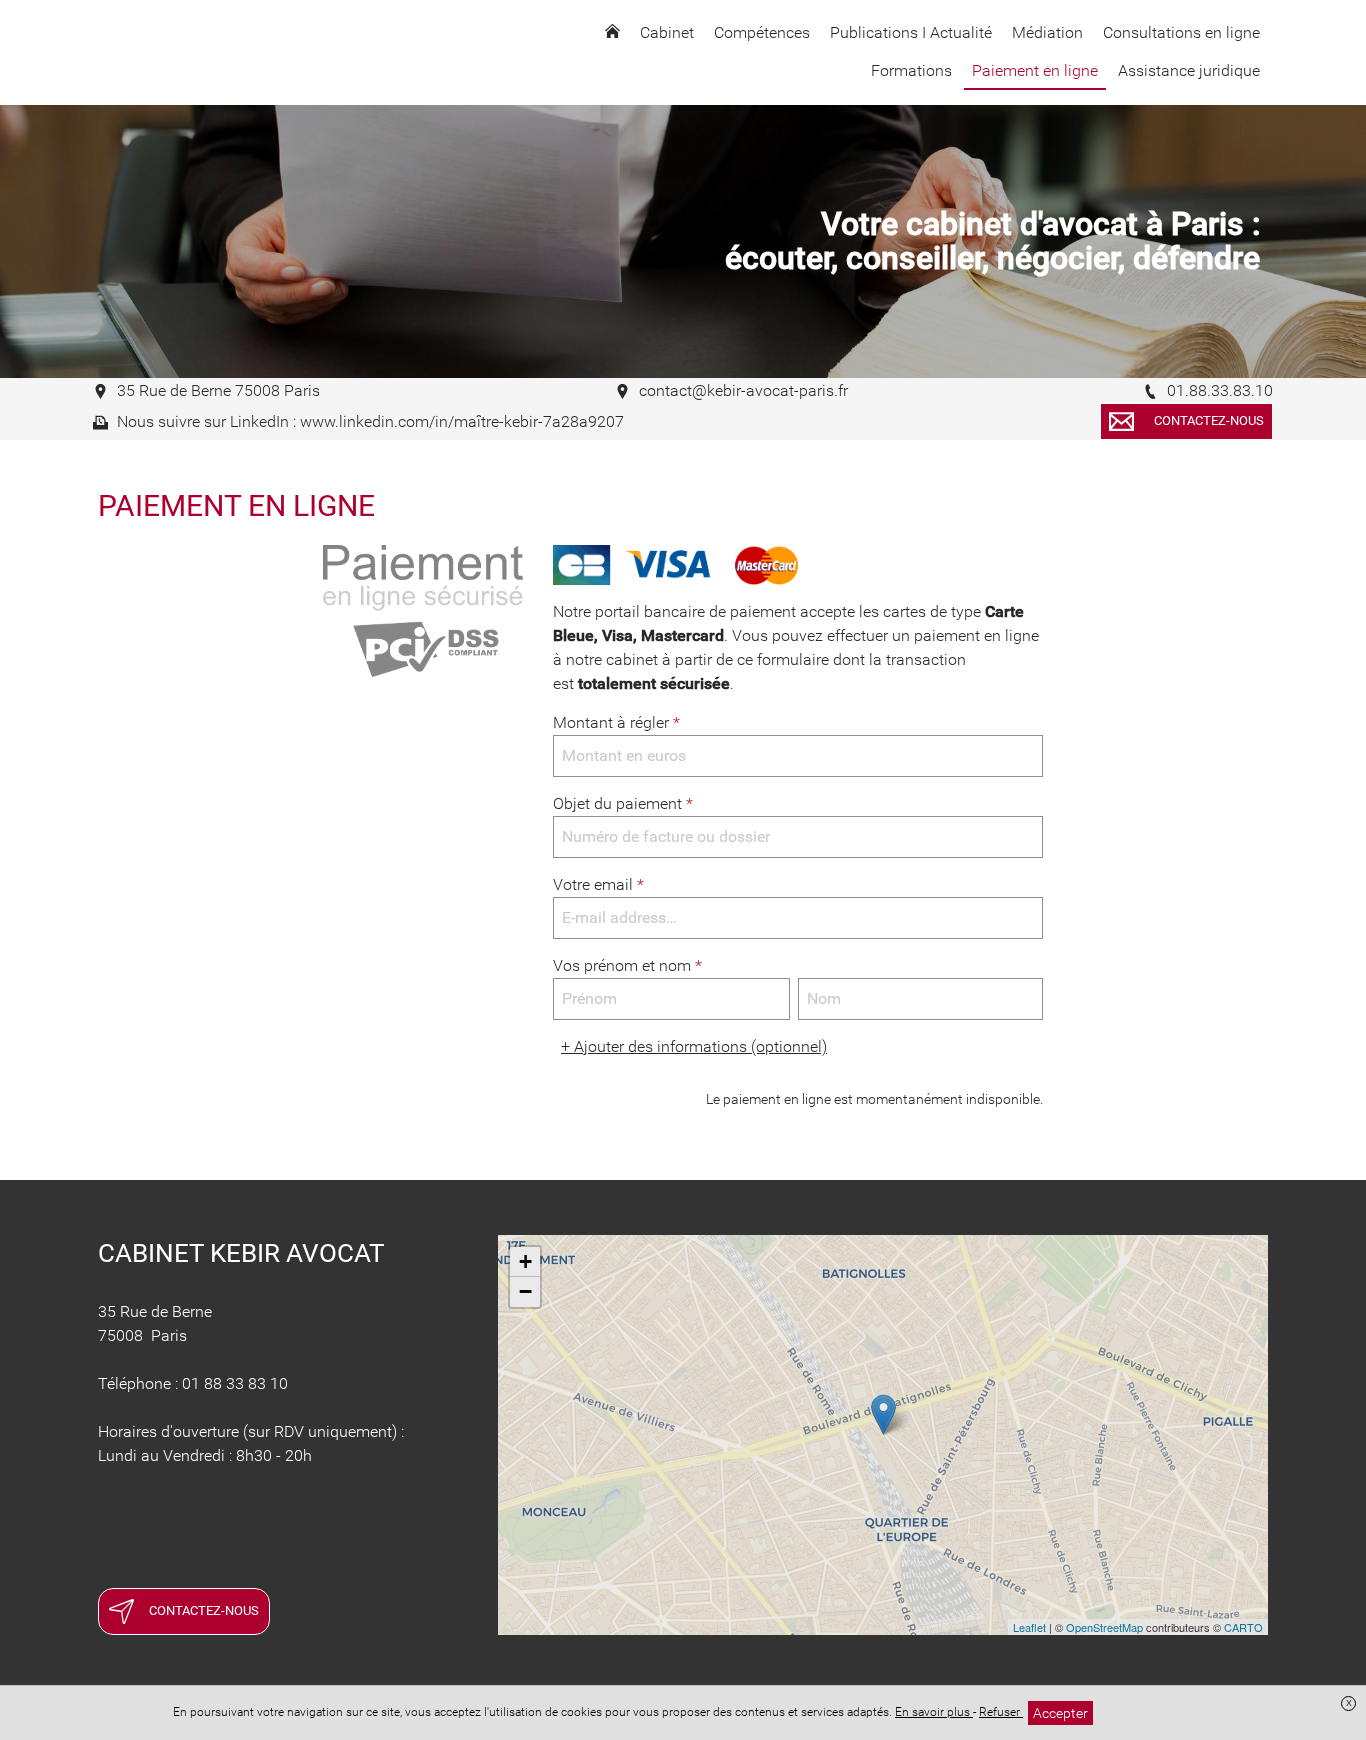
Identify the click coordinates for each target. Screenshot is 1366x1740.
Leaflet (1029, 1627)
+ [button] (525, 1261)
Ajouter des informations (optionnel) (694, 1046)
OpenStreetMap (1104, 1627)
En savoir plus (934, 1712)
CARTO (1243, 1627)
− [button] (525, 1291)
